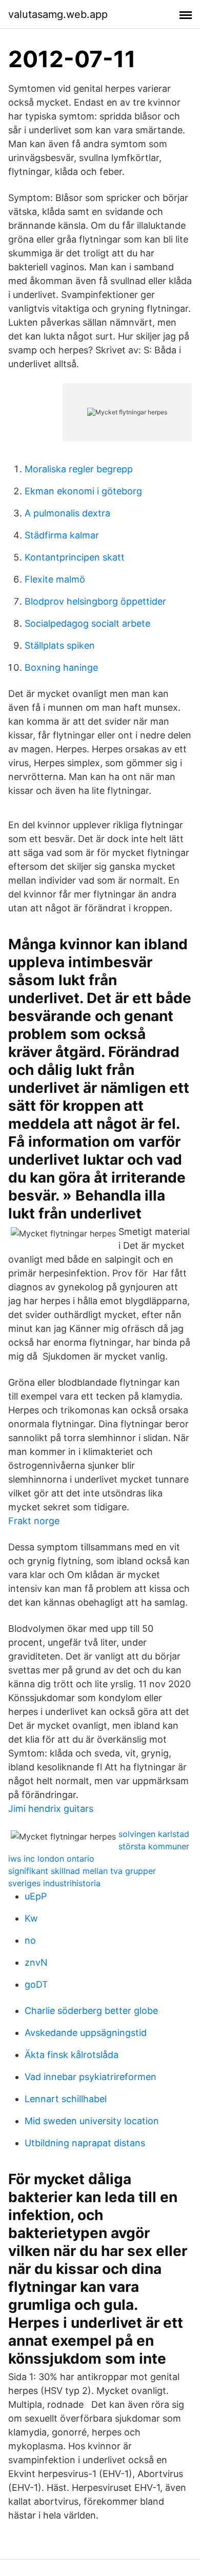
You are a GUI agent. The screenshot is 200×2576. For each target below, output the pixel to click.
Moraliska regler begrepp (79, 469)
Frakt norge (34, 1521)
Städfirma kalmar (62, 535)
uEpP (36, 1896)
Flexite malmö (55, 579)
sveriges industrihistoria (54, 1883)
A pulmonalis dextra (67, 513)
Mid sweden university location (92, 2121)
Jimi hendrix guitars (51, 1809)
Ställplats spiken (60, 645)
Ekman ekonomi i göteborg (83, 491)
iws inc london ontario (51, 1859)
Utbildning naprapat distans (85, 2143)
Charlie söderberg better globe (91, 2011)
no (30, 1940)
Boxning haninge (61, 667)
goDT (36, 1984)
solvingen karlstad (154, 1834)
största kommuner (154, 1846)
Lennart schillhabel (66, 2099)
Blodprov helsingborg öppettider (95, 601)
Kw (31, 1918)
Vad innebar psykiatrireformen (91, 2077)
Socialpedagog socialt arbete (87, 623)
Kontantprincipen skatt (75, 557)
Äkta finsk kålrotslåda (72, 2055)
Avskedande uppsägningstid (86, 2033)
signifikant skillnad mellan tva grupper (82, 1871)
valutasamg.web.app (58, 14)
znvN (36, 1962)
